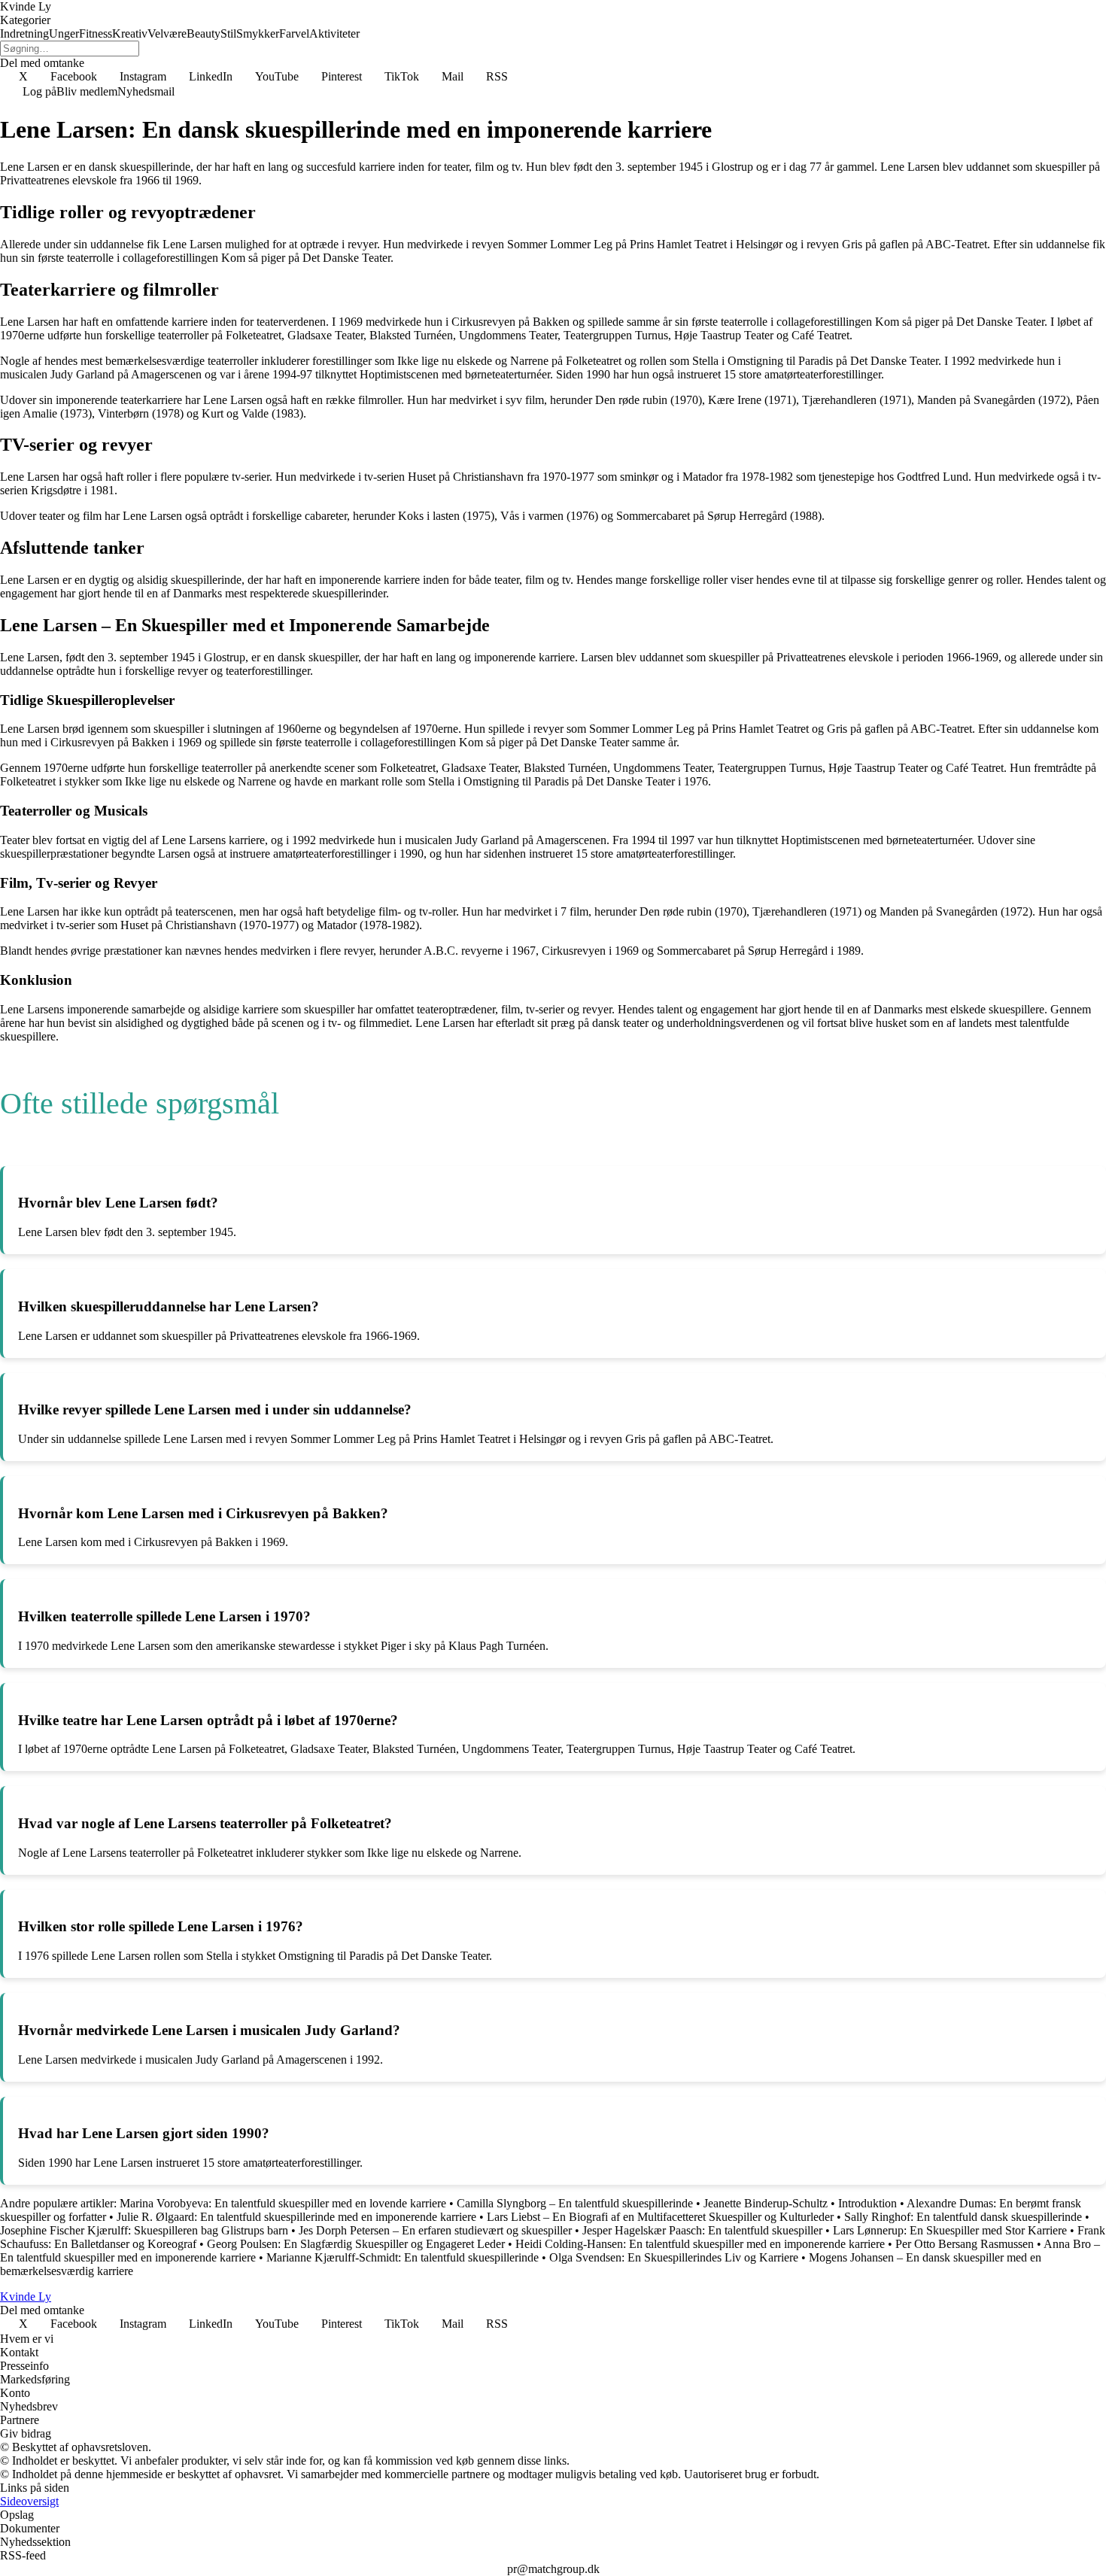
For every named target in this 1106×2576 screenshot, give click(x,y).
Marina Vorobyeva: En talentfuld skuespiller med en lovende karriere (283, 2203)
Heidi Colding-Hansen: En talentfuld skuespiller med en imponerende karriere (700, 2244)
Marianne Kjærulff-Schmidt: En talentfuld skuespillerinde (403, 2257)
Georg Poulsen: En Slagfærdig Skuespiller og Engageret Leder (356, 2244)
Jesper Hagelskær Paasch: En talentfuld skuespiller (702, 2230)
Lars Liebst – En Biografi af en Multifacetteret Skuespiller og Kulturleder (660, 2217)
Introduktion (867, 2203)
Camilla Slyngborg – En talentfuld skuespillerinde (575, 2203)
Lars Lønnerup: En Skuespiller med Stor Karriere (950, 2230)
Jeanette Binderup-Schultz (766, 2203)
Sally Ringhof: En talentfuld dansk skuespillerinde (963, 2217)
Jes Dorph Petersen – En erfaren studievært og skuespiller (435, 2230)
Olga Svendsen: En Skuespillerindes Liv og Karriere (674, 2257)
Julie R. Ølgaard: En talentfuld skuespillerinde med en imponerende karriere (296, 2217)
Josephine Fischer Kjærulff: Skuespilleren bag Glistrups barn (144, 2230)
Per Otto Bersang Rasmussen (965, 2244)
